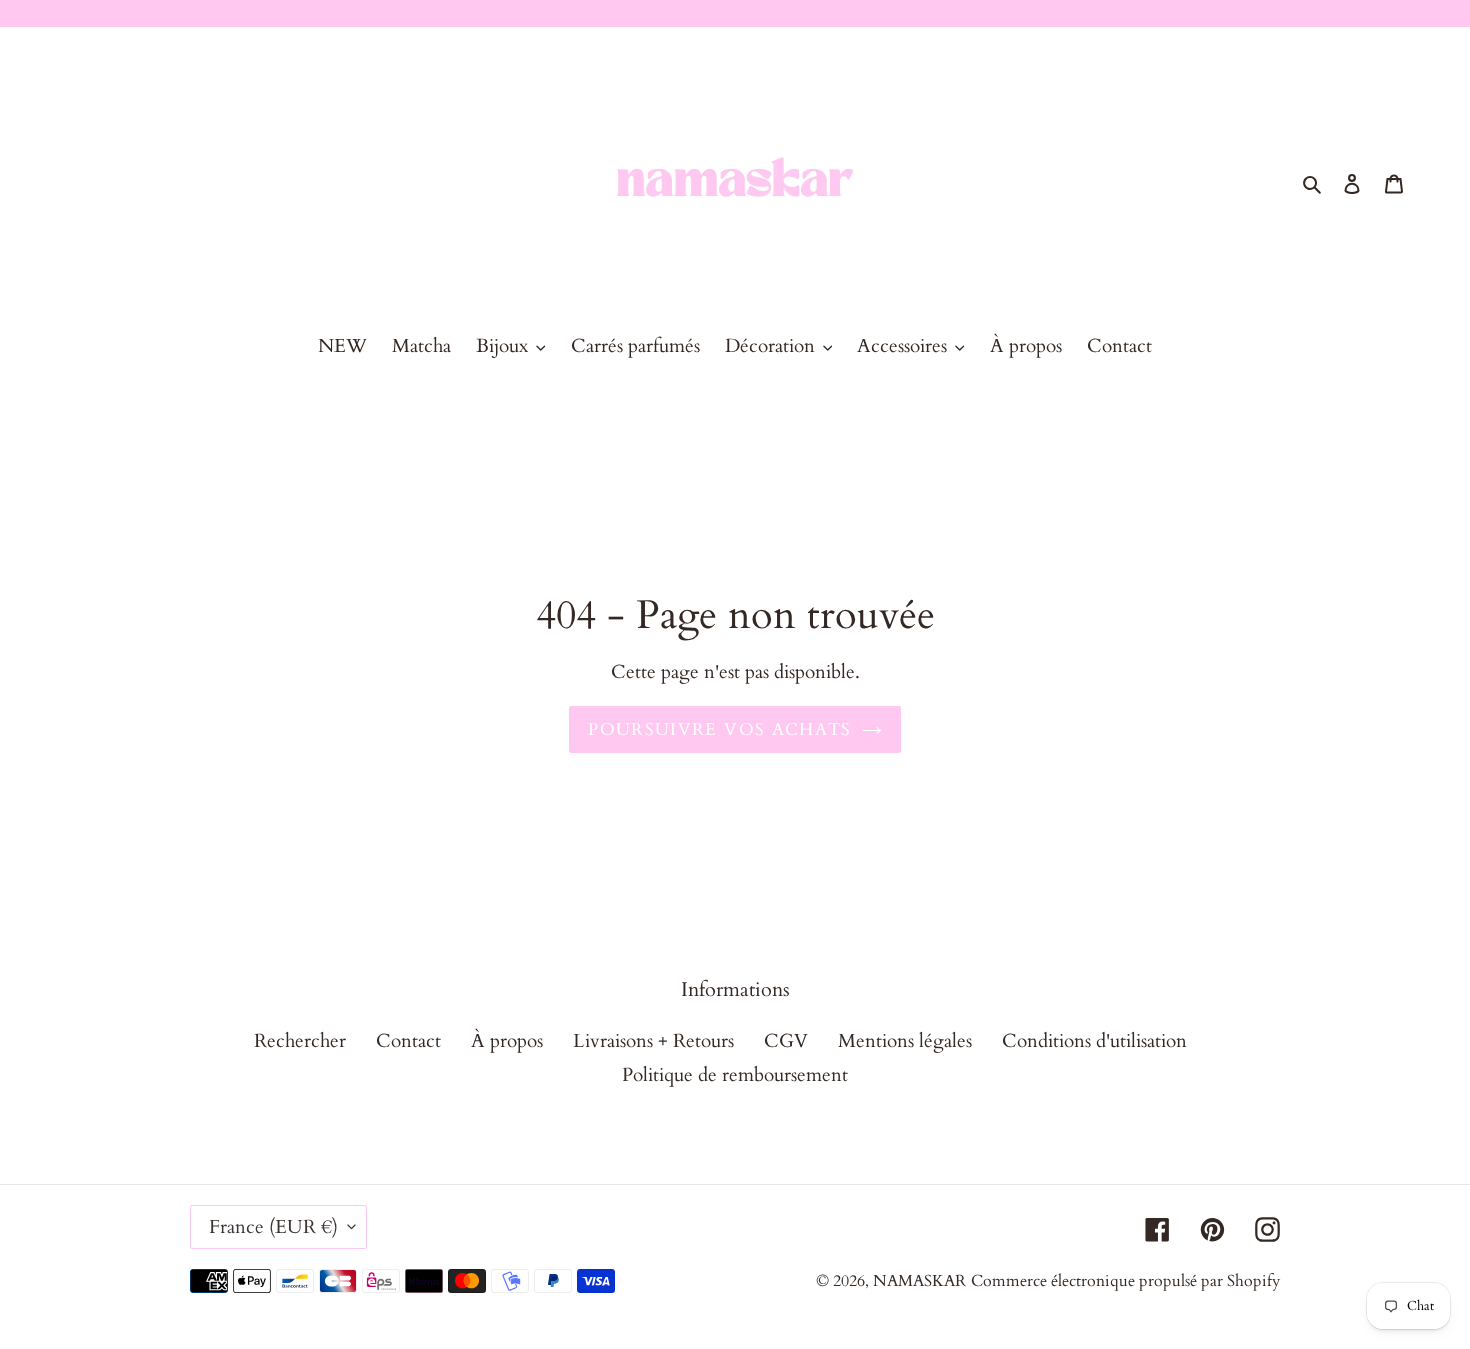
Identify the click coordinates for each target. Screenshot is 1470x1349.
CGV (786, 1041)
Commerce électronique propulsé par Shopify (1125, 1281)
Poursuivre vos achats (720, 728)
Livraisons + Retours (653, 1041)
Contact (408, 1041)
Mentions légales (905, 1041)
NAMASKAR (919, 1281)
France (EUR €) (273, 1227)
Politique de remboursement (735, 1074)
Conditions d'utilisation (1094, 1041)
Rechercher (300, 1041)
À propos (507, 1041)
